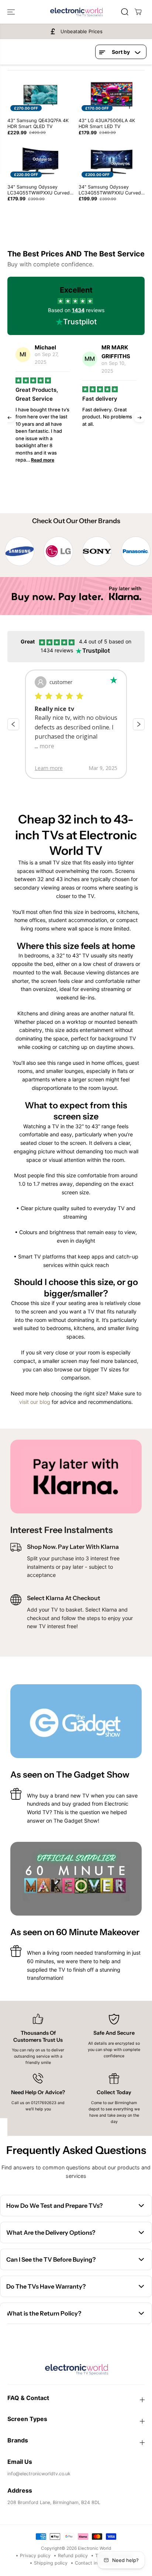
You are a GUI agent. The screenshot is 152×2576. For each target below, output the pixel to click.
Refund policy (73, 2556)
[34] (40, 162)
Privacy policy (35, 2556)
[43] (40, 95)
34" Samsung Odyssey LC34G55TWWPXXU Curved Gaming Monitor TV (110, 190)
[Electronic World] (76, 12)
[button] (12, 12)
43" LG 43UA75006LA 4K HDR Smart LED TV (107, 123)
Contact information (97, 2563)
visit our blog (35, 1402)
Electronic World (94, 2548)
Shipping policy (51, 2563)
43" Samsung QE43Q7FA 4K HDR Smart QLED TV (38, 123)
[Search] (125, 12)
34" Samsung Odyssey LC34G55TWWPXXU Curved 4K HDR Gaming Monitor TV (39, 190)
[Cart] (138, 12)
